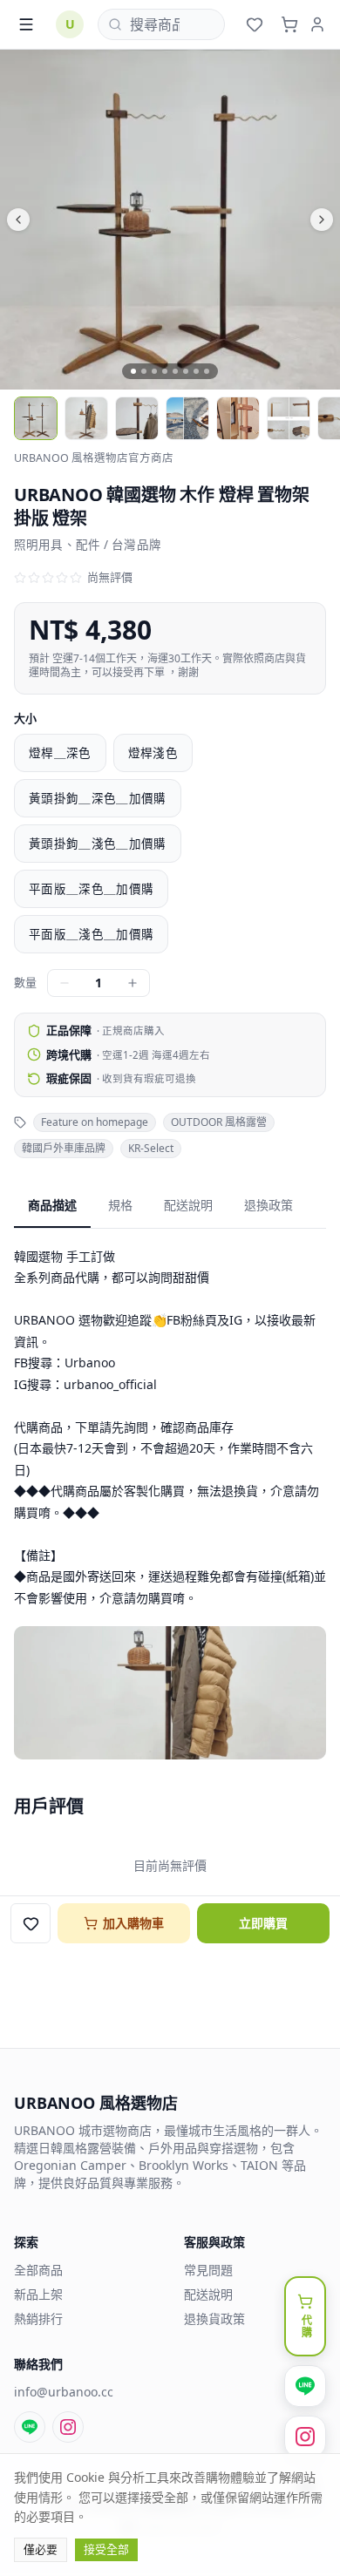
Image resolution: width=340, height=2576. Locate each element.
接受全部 (106, 2549)
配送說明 (188, 1205)
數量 (25, 982)
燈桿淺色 (153, 753)
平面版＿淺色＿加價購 (91, 934)
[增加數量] (133, 983)
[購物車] (289, 24)
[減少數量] (65, 983)
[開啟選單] (26, 24)
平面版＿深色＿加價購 (91, 889)
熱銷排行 (38, 2318)
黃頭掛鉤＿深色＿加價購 (98, 798)
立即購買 (263, 1923)
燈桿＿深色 (60, 753)
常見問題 (208, 2270)
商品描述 (52, 1205)
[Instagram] (68, 2427)
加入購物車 (133, 1923)
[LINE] (30, 2427)
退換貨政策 (214, 2318)
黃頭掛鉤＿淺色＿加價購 (98, 844)
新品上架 (38, 2294)
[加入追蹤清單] (31, 1923)
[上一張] (85, 220)
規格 (120, 1205)
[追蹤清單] (255, 24)
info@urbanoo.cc (64, 2392)
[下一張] (255, 220)
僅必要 (41, 2549)
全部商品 (38, 2270)
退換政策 (269, 1205)
